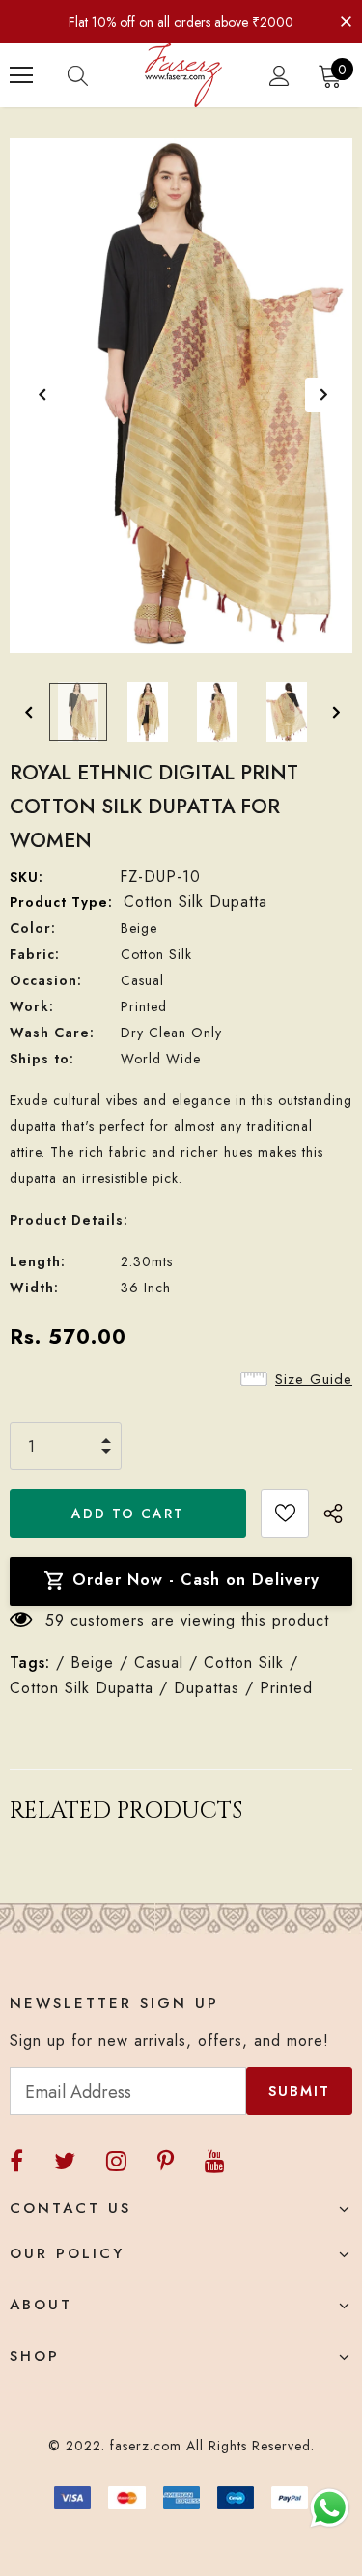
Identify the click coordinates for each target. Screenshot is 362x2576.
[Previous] (42, 395)
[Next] (322, 395)
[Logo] (183, 75)
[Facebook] (16, 2161)
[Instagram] (116, 2161)
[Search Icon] (97, 75)
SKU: (27, 877)
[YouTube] (215, 2161)
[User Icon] (279, 76)
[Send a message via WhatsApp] (330, 2508)
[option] (181, 396)
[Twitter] (65, 2161)
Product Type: (61, 902)
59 (55, 1620)
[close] (346, 20)
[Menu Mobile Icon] (21, 75)
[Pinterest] (166, 2161)
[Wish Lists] (285, 1514)
